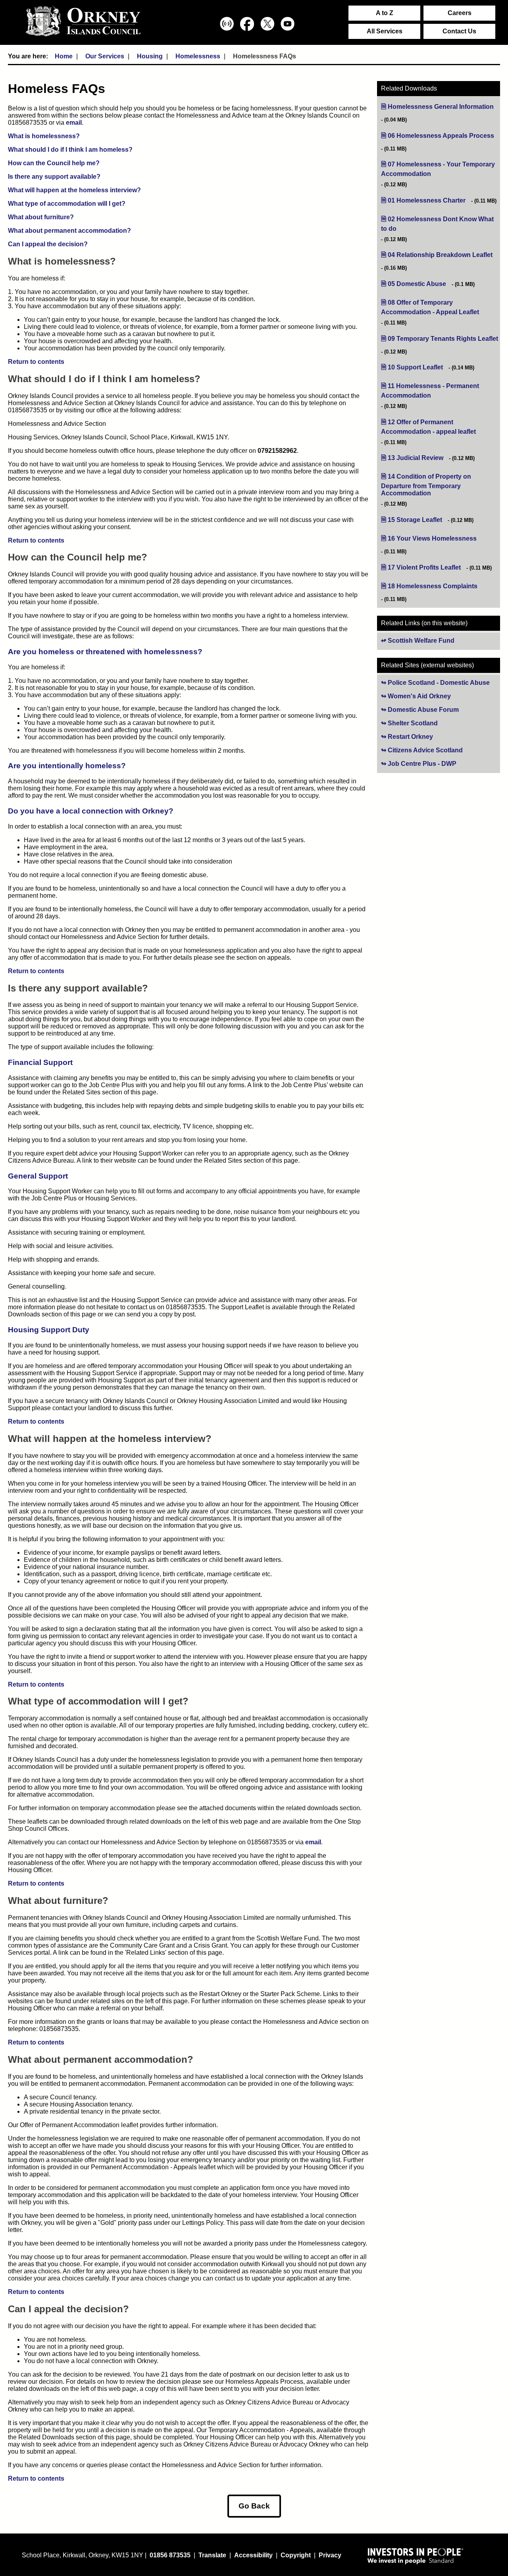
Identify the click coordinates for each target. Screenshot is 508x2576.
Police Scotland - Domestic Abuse (444, 683)
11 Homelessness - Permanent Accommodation (430, 391)
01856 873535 (170, 2555)
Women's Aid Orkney (443, 696)
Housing (150, 56)
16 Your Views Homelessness (432, 538)
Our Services (105, 56)
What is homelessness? (44, 136)
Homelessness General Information (441, 107)
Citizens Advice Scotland (444, 750)
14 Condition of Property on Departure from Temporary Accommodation (430, 485)
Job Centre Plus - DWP (444, 764)
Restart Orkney (434, 737)
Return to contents (36, 362)
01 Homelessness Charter (427, 200)
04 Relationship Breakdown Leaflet (440, 255)
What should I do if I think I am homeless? (70, 150)
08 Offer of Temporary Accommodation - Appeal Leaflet (441, 307)
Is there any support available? (54, 177)
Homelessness (198, 56)
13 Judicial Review (416, 458)
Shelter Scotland (436, 723)
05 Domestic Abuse (417, 284)
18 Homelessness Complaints (433, 586)
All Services (385, 31)
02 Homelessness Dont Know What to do (437, 224)
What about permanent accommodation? (69, 231)
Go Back (254, 2506)
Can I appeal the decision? (48, 244)
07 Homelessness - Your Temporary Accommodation (438, 169)
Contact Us (459, 31)
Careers (460, 13)
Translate (212, 2555)
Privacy (330, 2555)
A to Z (385, 13)
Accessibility (253, 2555)
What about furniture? (41, 217)
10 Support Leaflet (415, 367)
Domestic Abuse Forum (444, 710)
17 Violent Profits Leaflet (424, 567)
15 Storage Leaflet (415, 520)
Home (64, 56)
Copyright (296, 2555)
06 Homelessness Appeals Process (441, 136)
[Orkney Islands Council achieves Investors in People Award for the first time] (416, 2556)
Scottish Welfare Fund (421, 641)
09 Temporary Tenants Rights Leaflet (443, 339)
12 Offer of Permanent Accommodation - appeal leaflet (441, 427)
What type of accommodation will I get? (67, 204)
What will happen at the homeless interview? (74, 190)
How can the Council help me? (54, 163)
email (74, 123)
